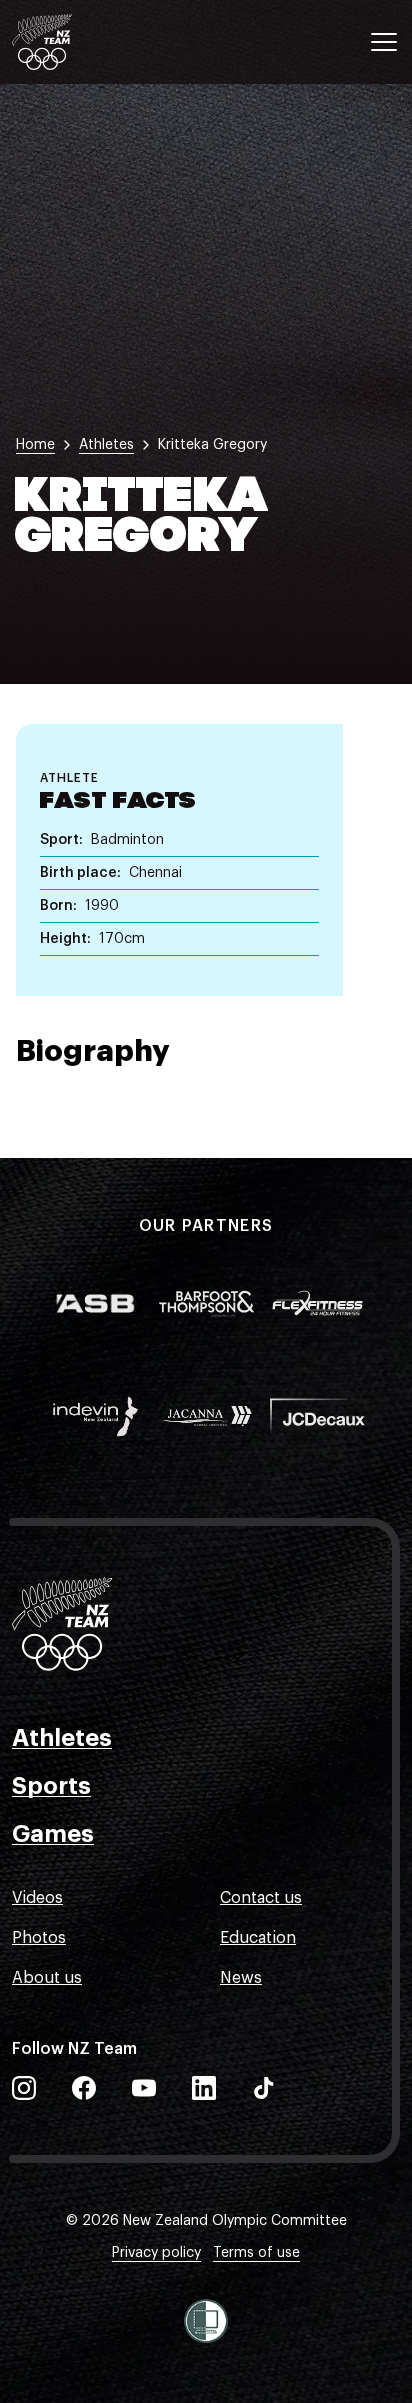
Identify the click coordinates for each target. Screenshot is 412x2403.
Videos (37, 1898)
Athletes (62, 1738)
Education (258, 1938)
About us (47, 1978)
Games (53, 1834)
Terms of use (256, 2253)
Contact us (261, 1898)
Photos (39, 1938)
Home (35, 445)
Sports (51, 1786)
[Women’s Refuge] (206, 2321)
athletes (106, 445)
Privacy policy (156, 2253)
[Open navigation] (384, 42)
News (241, 1978)
